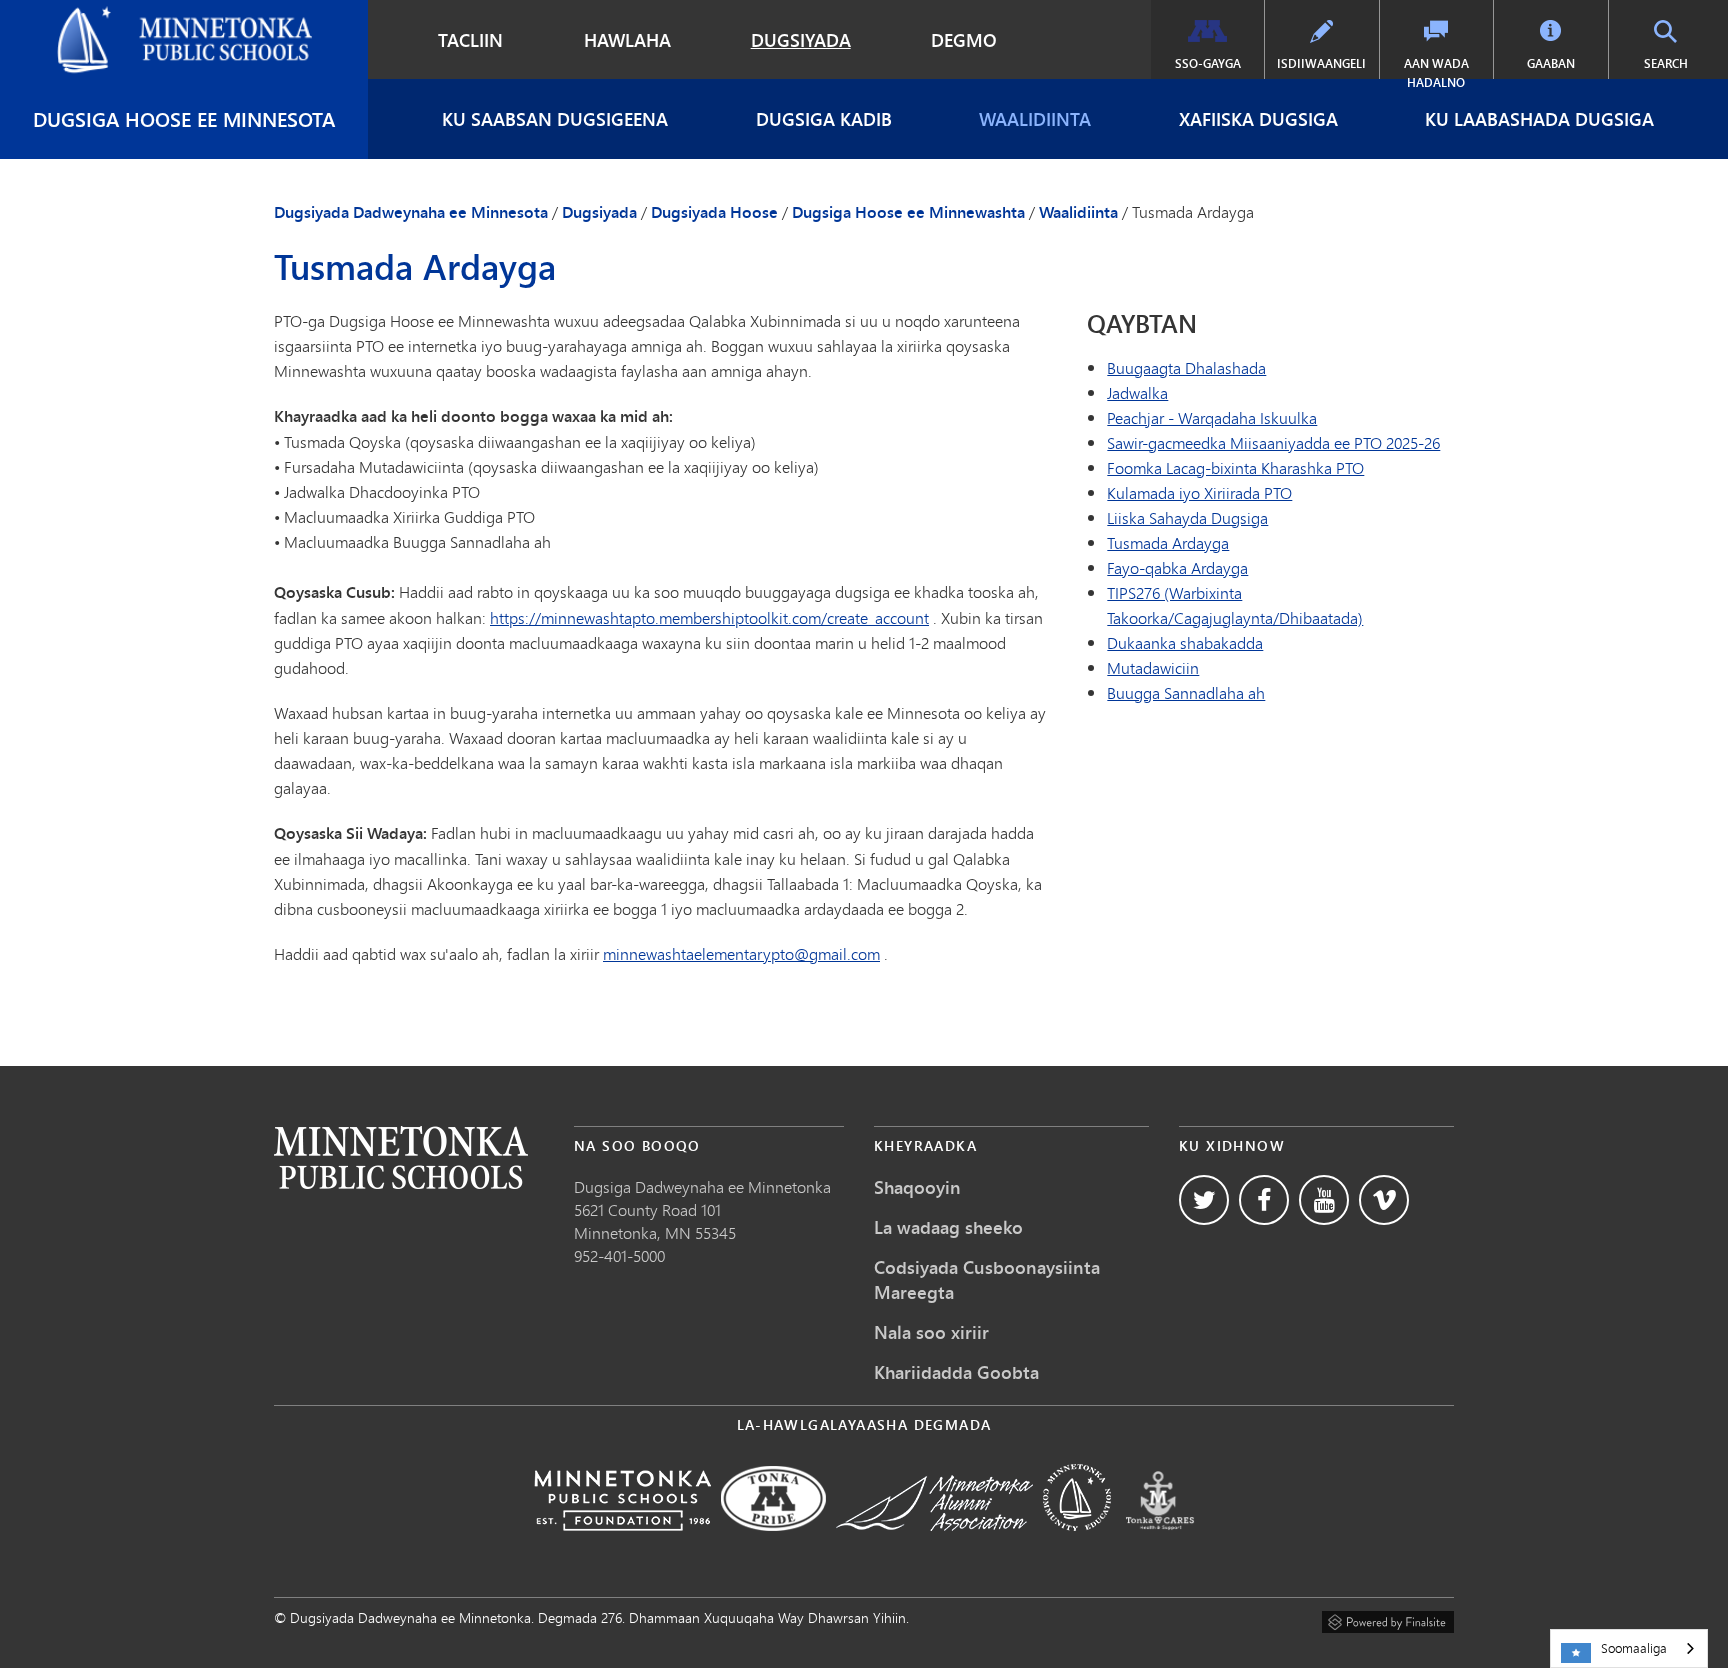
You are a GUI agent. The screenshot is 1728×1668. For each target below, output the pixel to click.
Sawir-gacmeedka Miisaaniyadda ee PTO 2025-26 (1273, 442)
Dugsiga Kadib (824, 119)
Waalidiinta (1035, 119)
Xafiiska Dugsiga (1258, 119)
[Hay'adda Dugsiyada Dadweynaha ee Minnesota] (622, 1544)
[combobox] (1629, 1648)
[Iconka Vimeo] (1384, 1200)
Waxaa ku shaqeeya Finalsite (1388, 1619)
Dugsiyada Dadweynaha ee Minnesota (411, 212)
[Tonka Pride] (773, 1544)
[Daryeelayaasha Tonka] (1160, 1544)
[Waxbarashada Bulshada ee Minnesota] (1077, 1544)
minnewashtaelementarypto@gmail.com (741, 953)
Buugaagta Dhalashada (1186, 367)
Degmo (964, 40)
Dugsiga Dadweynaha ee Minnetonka (702, 1186)
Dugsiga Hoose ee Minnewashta (908, 212)
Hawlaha (627, 40)
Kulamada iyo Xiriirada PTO (1199, 492)
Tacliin (470, 40)
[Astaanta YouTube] (1324, 1200)
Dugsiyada (801, 40)
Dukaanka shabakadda (1185, 642)
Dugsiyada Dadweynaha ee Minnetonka (151, 16)
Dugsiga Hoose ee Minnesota (184, 118)
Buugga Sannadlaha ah (1186, 692)
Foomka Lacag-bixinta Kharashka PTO (1235, 467)
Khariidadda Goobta (956, 1372)
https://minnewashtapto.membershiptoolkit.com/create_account (709, 617)
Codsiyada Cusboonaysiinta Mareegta (987, 1279)
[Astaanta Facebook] (1264, 1200)
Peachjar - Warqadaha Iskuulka (1212, 417)
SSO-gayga (1208, 63)
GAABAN (1551, 63)
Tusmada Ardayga (1168, 542)
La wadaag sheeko (948, 1227)
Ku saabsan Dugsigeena (555, 119)
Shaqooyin (917, 1187)
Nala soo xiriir (931, 1332)
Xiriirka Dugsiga (401, 1157)
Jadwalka (1137, 392)
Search (1683, 63)
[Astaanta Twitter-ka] (1204, 1200)
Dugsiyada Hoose (714, 212)
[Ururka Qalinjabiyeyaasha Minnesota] (934, 1544)
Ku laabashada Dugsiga (1539, 119)
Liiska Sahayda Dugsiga (1187, 517)
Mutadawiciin (1153, 667)
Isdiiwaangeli (1321, 63)
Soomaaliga (1634, 1648)
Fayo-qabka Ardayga (1177, 567)
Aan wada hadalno (1436, 73)
